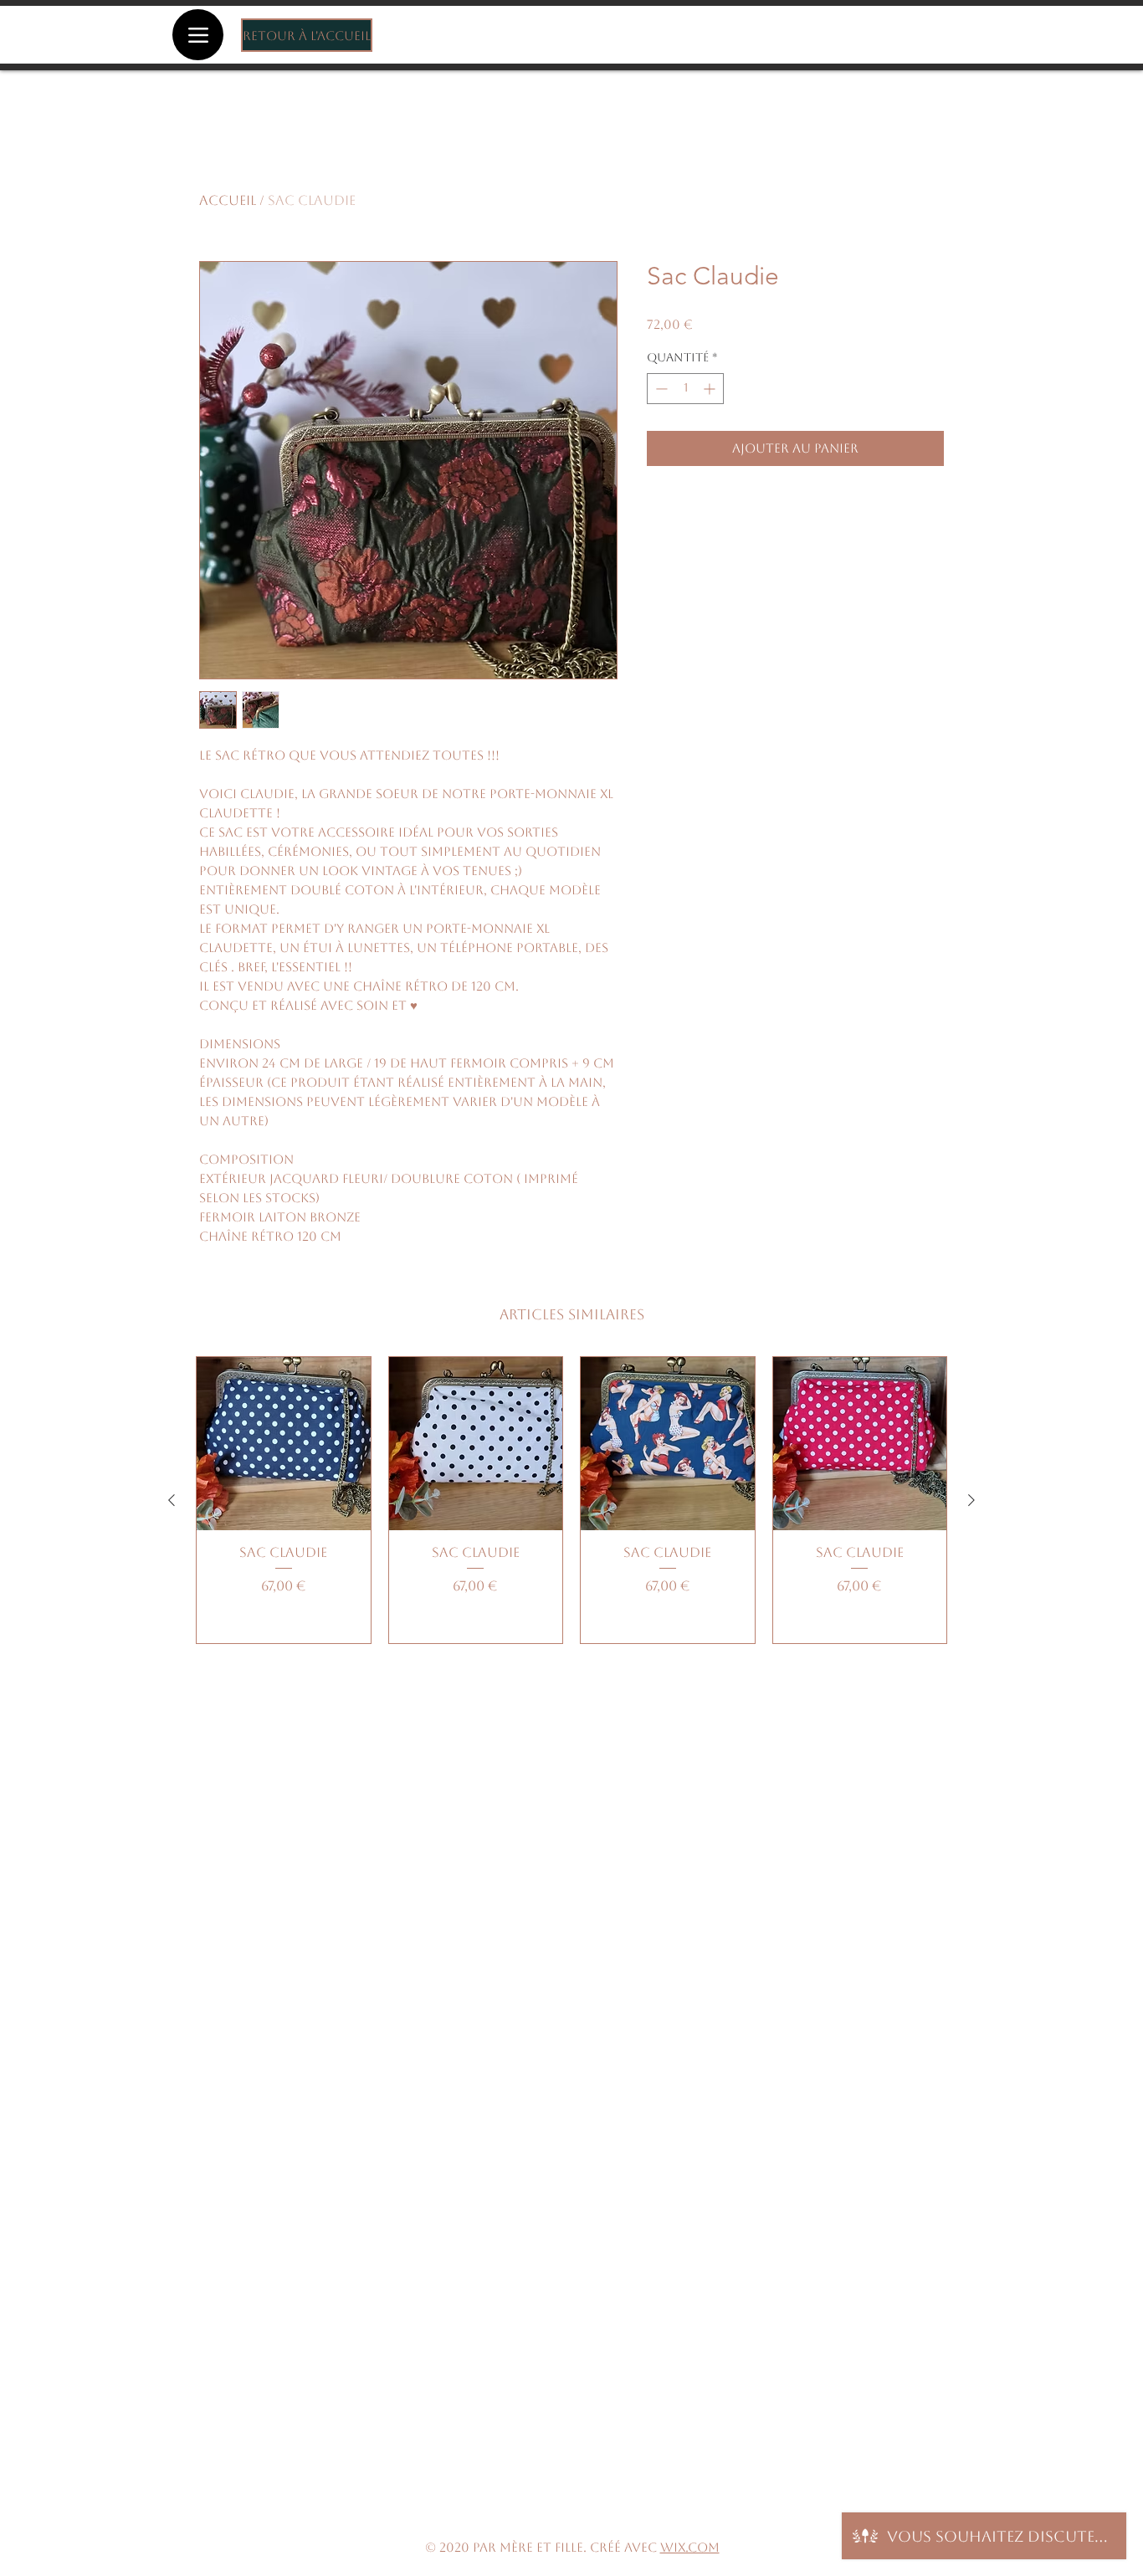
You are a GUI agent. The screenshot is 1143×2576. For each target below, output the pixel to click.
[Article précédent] (172, 1500)
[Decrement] (660, 389)
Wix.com (690, 2547)
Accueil (228, 200)
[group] (571, 1501)
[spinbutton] (685, 389)
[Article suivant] (971, 1500)
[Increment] (711, 389)
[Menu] (198, 35)
